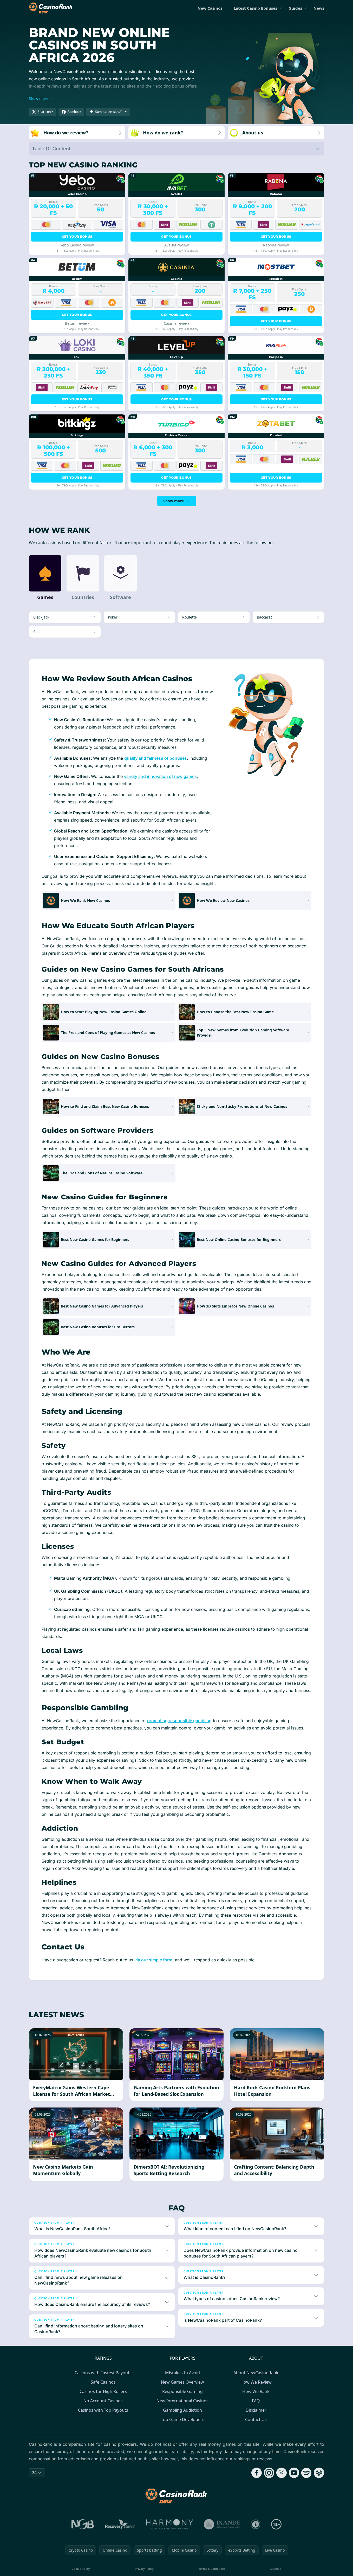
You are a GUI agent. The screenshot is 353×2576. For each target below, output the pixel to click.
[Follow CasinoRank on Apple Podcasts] (319, 2473)
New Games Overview (182, 2382)
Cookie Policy (81, 2569)
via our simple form (153, 1960)
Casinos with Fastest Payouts (103, 2373)
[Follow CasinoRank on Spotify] (306, 2473)
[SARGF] (256, 2524)
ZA (34, 2473)
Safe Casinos (103, 2382)
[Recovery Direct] (120, 2524)
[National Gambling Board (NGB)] (83, 2524)
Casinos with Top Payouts (103, 2410)
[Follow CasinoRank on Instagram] (269, 2473)
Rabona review (276, 245)
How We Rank (256, 2391)
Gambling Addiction (182, 2410)
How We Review (256, 2382)
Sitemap (276, 2569)
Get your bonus (77, 236)
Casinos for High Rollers (103, 2391)
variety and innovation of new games (160, 776)
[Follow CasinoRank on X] (282, 2473)
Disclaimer (256, 2410)
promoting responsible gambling (179, 1721)
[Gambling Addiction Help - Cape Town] (222, 2524)
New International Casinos (182, 2401)
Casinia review (176, 323)
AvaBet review (176, 245)
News (319, 8)
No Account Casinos (103, 2401)
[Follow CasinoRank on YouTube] (294, 2473)
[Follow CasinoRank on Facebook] (257, 2473)
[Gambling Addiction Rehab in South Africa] (170, 2524)
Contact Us (256, 2419)
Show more (174, 501)
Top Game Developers (183, 2419)
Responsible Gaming (182, 2391)
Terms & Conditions (212, 2569)
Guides (295, 8)
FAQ (256, 2401)
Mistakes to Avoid (182, 2373)
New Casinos (210, 8)
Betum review (77, 323)
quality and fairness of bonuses (156, 758)
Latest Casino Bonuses (255, 8)
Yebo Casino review (77, 245)
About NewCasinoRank (256, 2373)
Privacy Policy (144, 2569)
